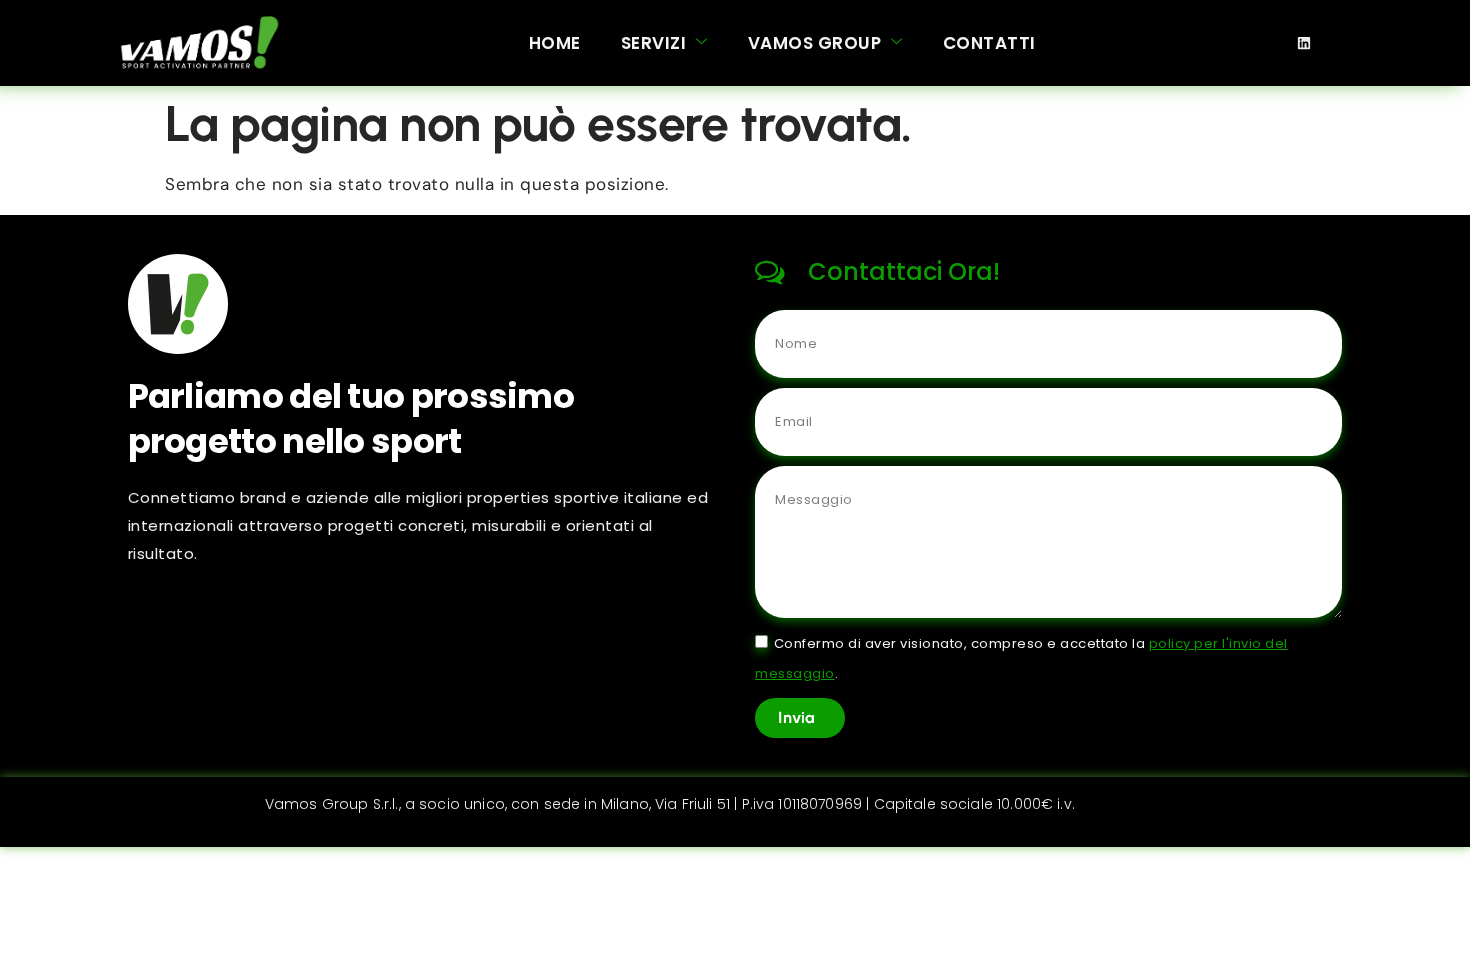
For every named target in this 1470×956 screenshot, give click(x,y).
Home (555, 43)
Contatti (989, 43)
